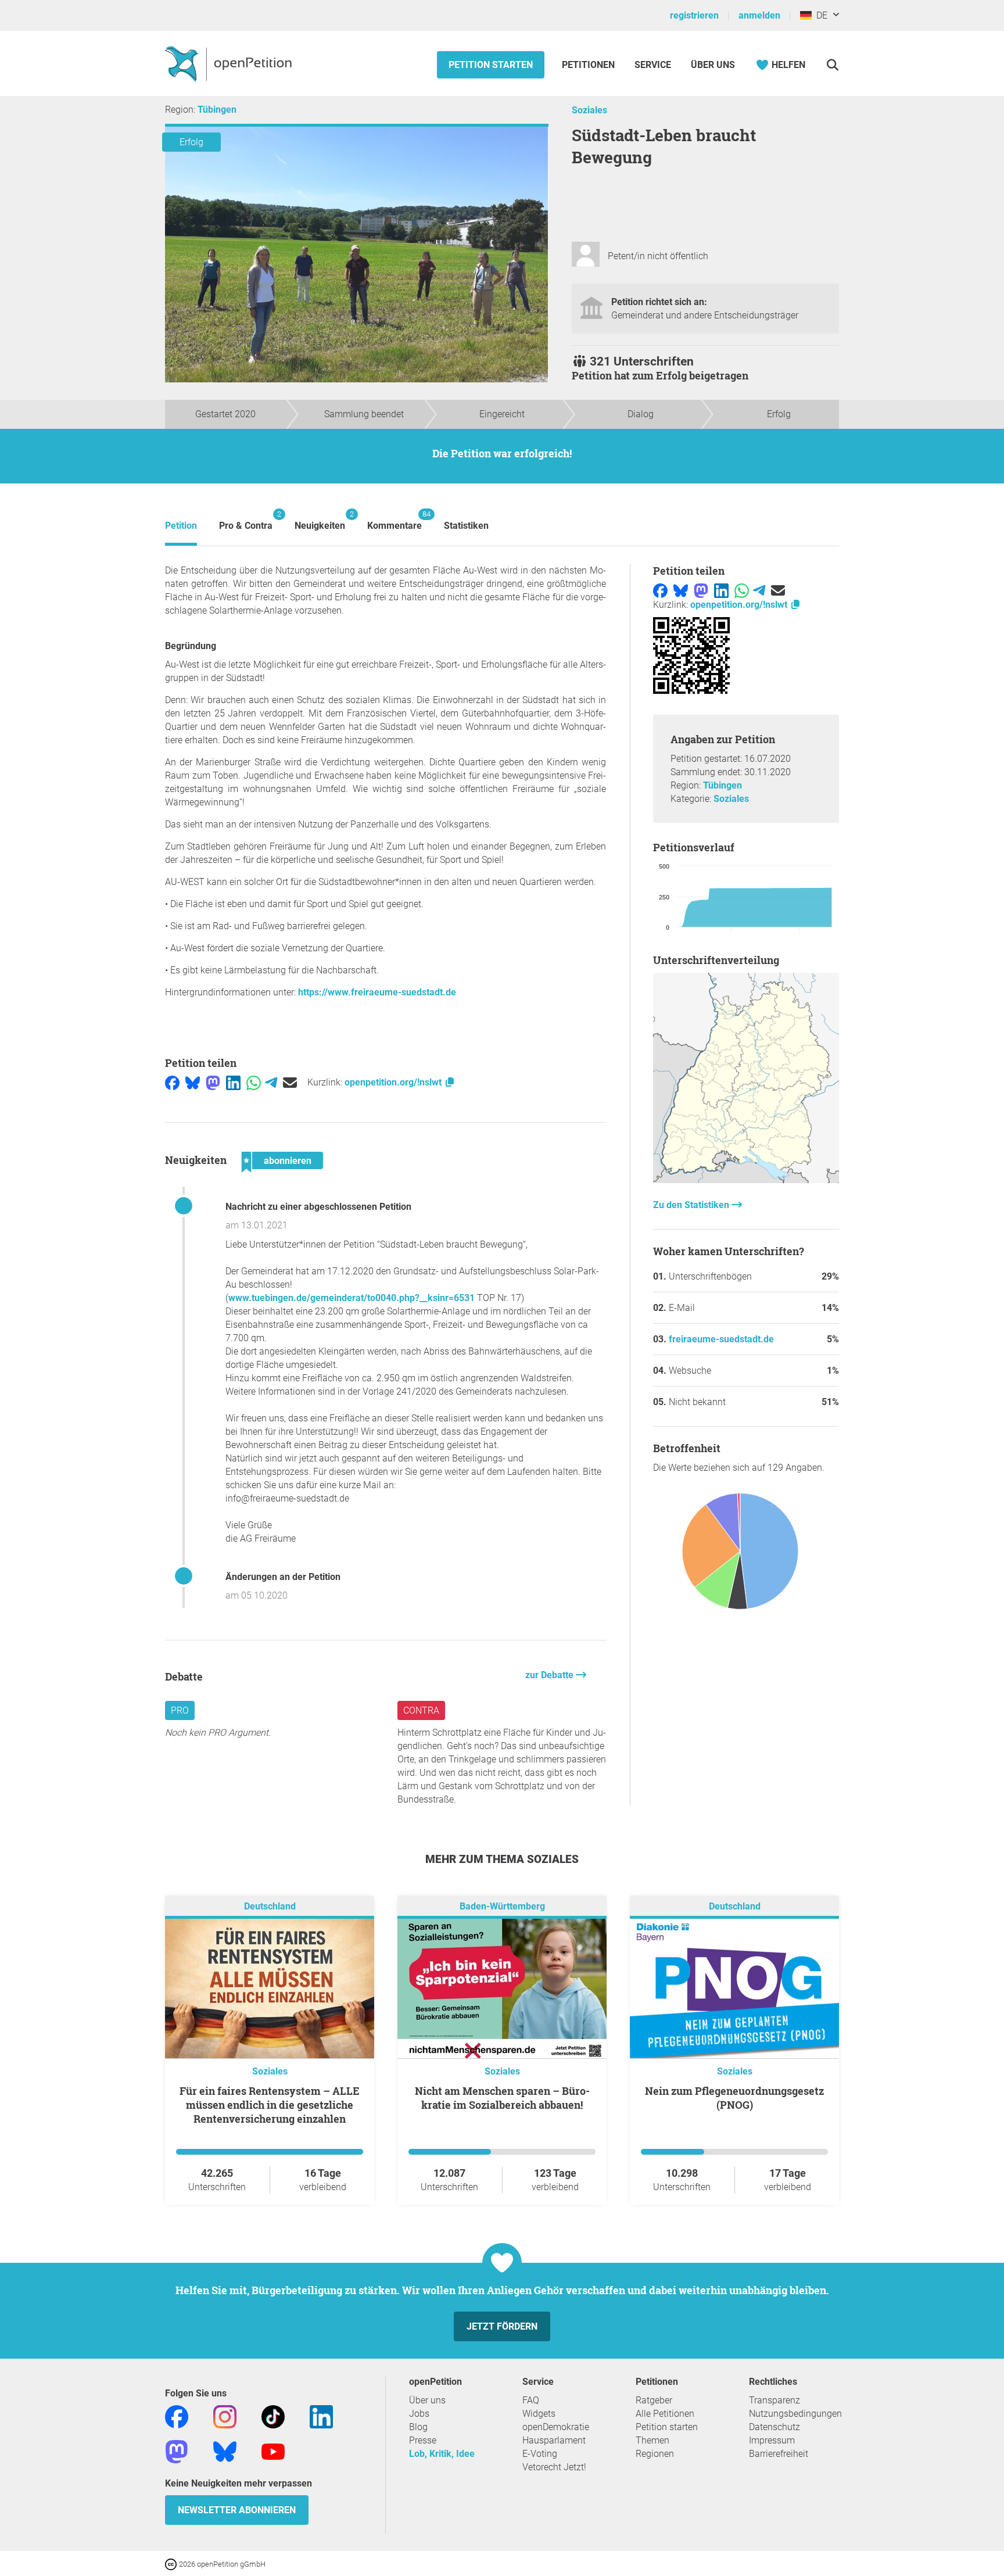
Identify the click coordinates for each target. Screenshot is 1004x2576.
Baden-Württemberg (502, 1906)
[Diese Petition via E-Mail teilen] (290, 1082)
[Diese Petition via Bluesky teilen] (193, 1082)
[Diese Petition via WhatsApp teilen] (254, 1082)
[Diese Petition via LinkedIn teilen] (233, 1082)
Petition (181, 526)
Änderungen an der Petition (283, 1577)
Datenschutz (774, 2427)
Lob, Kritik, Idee (442, 2454)
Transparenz (774, 2400)
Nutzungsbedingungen (795, 2414)
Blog (418, 2427)
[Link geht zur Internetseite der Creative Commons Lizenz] (172, 2564)
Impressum (772, 2440)
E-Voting (540, 2454)
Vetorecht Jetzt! (554, 2467)
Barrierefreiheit (779, 2454)
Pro (180, 1710)
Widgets (539, 2414)
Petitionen (589, 65)
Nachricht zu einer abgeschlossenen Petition (318, 1207)
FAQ (531, 2400)
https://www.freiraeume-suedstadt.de (377, 992)
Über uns (427, 2400)
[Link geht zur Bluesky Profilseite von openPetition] (225, 2451)
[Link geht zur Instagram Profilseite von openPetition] (225, 2416)
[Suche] (832, 65)
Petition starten (491, 65)
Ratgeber (654, 2400)
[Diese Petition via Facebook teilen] (172, 1082)
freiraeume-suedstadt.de (721, 1339)
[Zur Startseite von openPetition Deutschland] (230, 63)
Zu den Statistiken (692, 1205)
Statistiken (466, 526)
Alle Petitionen (665, 2414)
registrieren (694, 15)
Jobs (419, 2414)
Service (653, 65)
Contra (421, 1710)
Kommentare (395, 520)
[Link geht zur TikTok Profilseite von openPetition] (273, 2416)
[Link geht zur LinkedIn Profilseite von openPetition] (321, 2416)
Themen (652, 2440)
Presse (423, 2440)
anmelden (759, 15)
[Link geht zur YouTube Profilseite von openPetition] (273, 2451)
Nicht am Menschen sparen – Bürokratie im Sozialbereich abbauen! (502, 2098)
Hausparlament (554, 2440)
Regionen (655, 2454)
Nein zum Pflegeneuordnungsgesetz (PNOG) (734, 2098)
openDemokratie (556, 2427)
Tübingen (217, 110)
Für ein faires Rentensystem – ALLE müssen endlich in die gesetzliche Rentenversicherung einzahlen (270, 2105)
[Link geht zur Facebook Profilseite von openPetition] (177, 2416)
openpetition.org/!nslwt (394, 1082)
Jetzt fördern (502, 2326)
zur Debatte (551, 1675)
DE (820, 15)
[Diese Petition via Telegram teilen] (271, 1082)
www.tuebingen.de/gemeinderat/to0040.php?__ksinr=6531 (352, 1298)
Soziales (589, 110)
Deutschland (270, 1906)
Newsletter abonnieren (237, 2510)
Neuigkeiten (320, 520)
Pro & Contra (246, 520)
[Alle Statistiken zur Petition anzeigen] (746, 1180)
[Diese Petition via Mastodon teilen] (213, 1082)
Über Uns (713, 65)
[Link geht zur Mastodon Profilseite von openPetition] (177, 2451)
